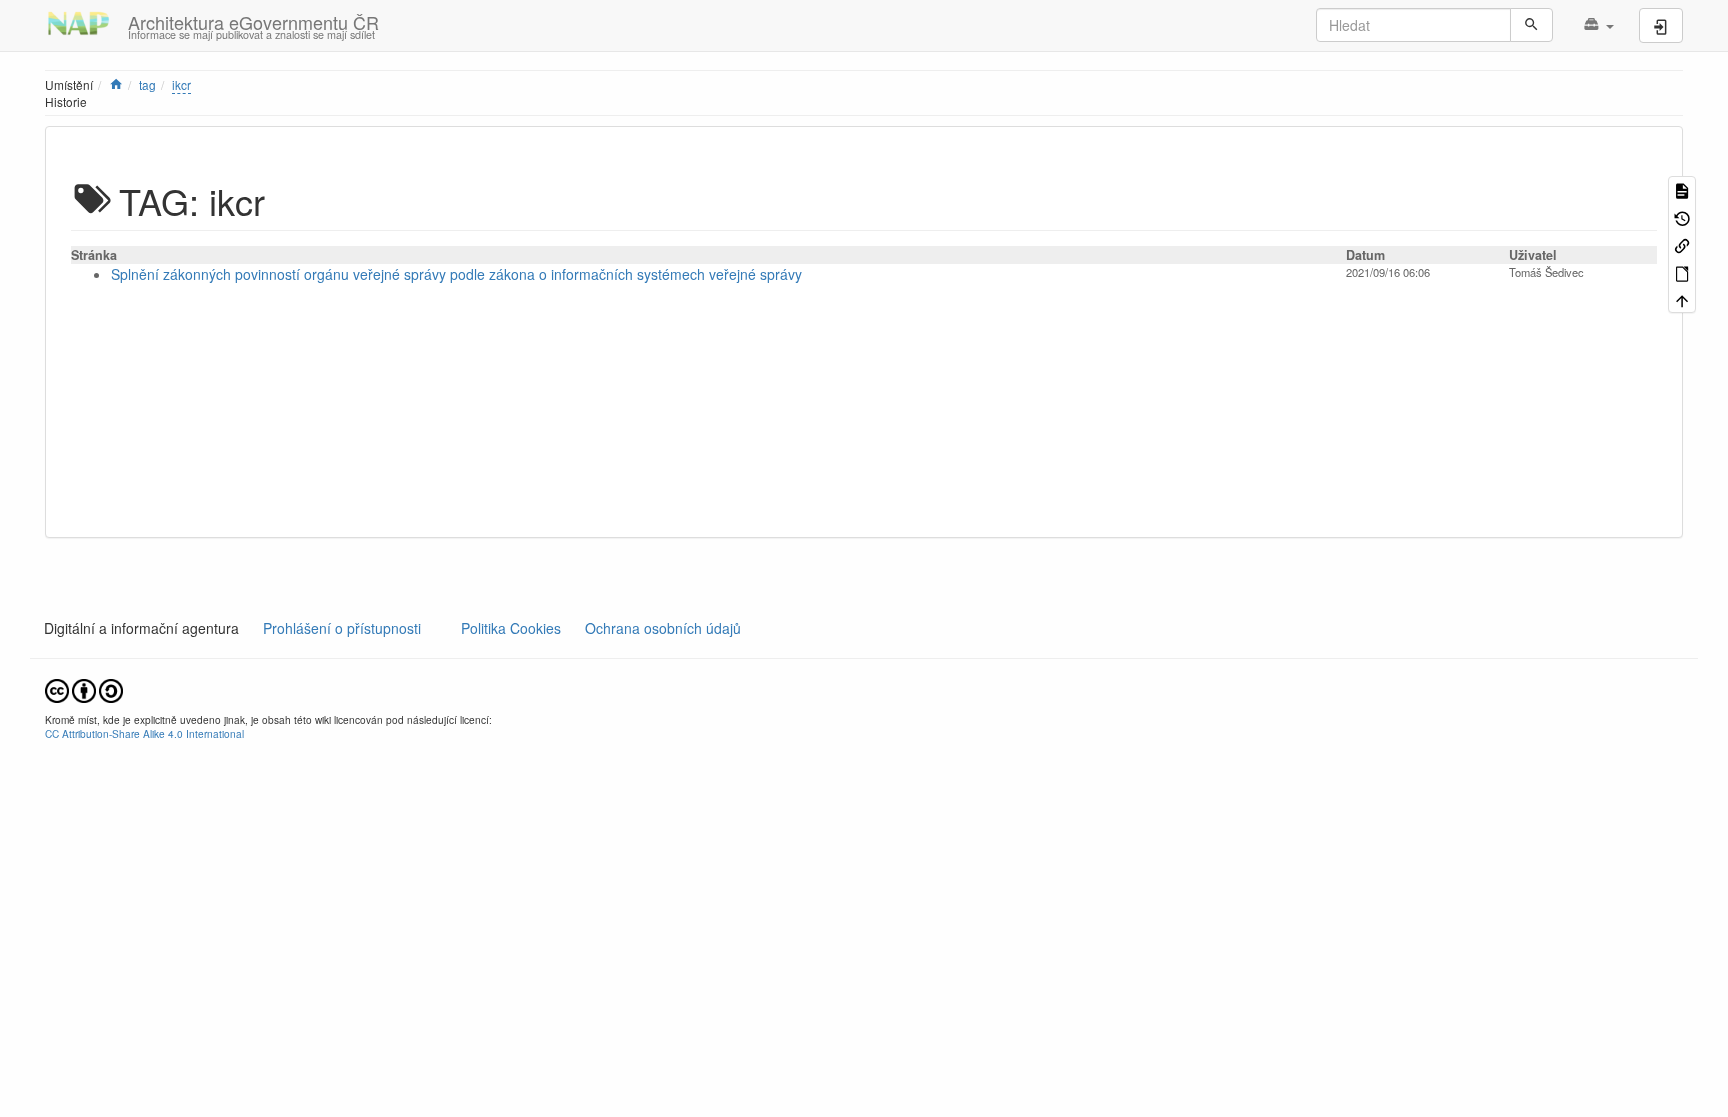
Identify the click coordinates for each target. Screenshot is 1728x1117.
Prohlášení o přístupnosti (340, 628)
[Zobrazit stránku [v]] (1682, 189)
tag (147, 84)
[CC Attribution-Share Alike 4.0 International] (84, 688)
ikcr (181, 84)
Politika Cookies (513, 628)
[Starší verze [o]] (1682, 216)
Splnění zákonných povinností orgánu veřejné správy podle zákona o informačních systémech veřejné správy (456, 274)
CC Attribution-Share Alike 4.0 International (144, 733)
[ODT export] (1682, 271)
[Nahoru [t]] (1682, 299)
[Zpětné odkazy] (1682, 244)
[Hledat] (1531, 25)
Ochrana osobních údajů (663, 628)
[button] (1598, 25)
